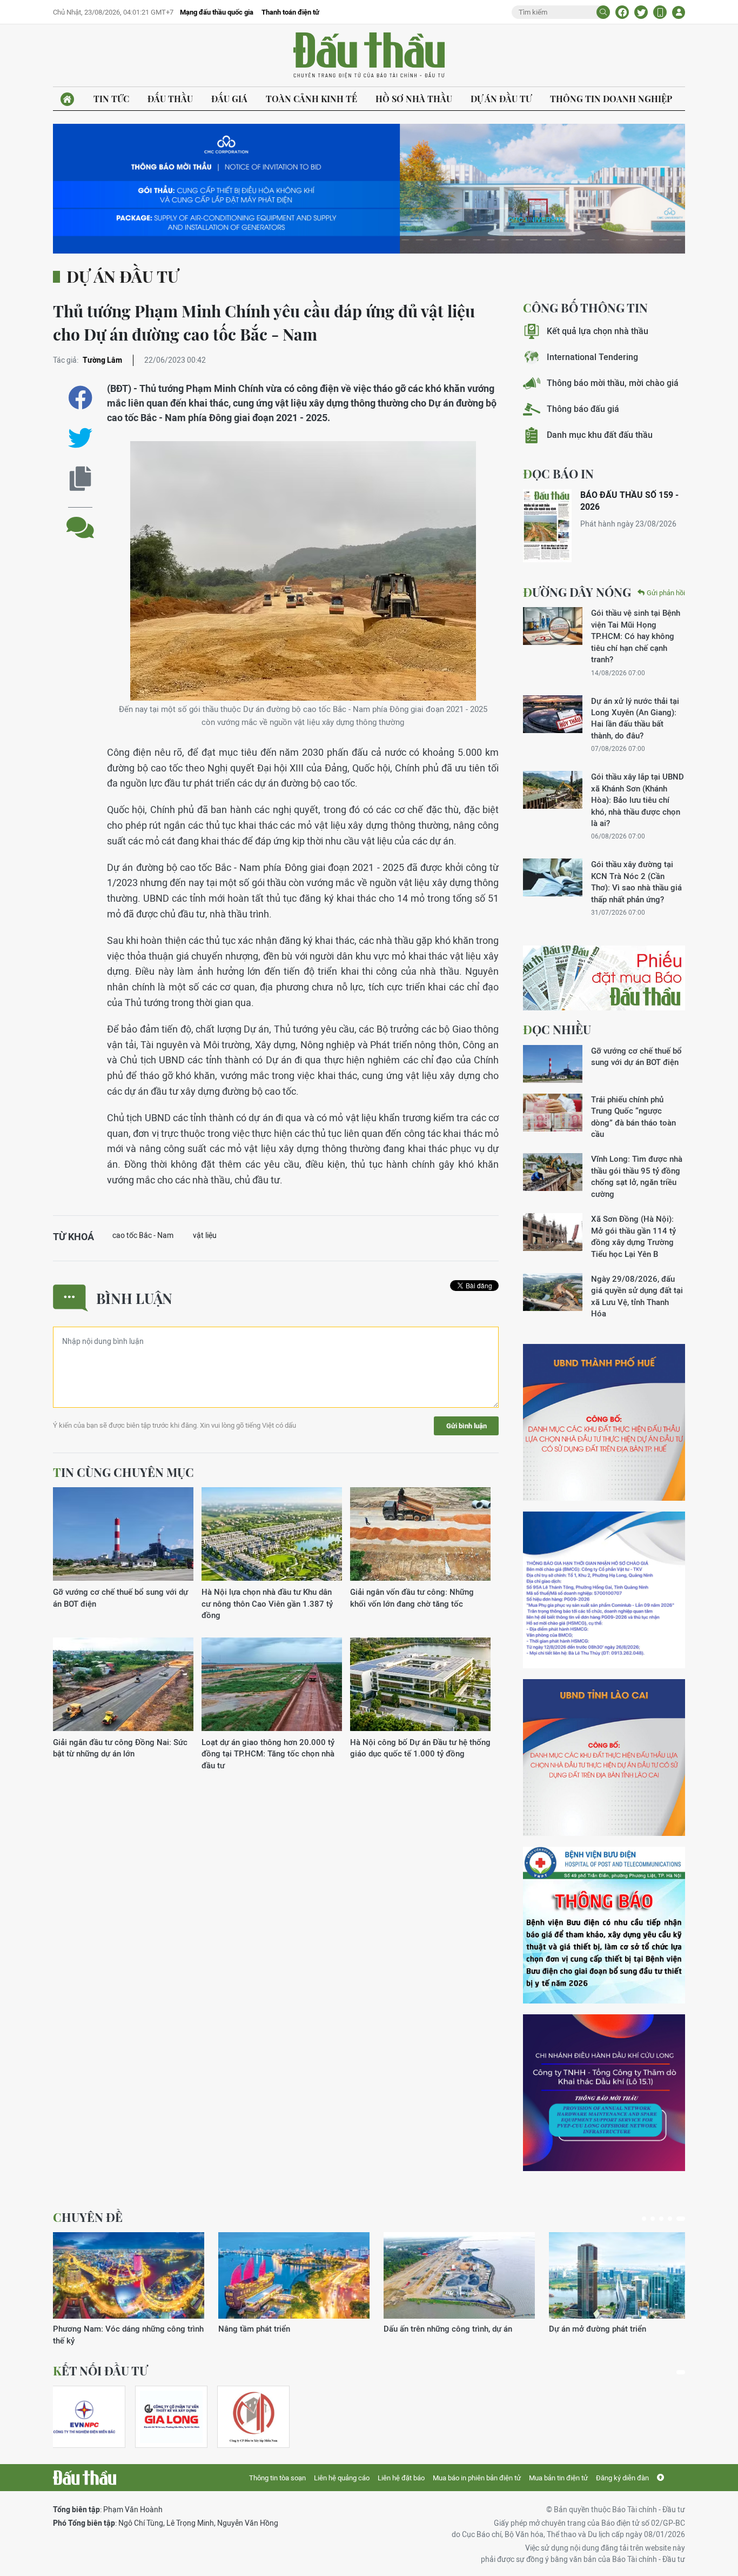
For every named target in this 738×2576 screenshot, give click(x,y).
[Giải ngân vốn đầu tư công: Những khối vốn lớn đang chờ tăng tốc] (420, 1535)
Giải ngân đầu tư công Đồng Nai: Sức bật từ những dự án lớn (120, 1748)
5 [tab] (681, 2219)
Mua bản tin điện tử (558, 2478)
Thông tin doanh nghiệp (611, 99)
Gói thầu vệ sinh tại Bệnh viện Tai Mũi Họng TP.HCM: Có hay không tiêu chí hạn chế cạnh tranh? (636, 636)
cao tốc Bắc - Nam (143, 1235)
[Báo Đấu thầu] (85, 2478)
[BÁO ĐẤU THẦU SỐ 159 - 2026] (547, 526)
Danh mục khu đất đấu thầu (600, 435)
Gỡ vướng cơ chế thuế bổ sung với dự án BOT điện (120, 1597)
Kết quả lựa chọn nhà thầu (598, 331)
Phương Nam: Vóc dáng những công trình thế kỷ (128, 2334)
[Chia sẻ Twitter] (641, 12)
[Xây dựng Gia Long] (171, 2417)
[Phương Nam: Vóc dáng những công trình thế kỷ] (129, 2275)
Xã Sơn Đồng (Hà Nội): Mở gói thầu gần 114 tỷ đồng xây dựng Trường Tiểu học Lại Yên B (633, 1236)
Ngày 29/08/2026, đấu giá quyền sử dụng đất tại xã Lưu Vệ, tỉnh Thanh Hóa (637, 1296)
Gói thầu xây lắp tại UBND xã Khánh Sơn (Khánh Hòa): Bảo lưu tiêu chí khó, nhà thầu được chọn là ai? (638, 800)
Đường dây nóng (577, 592)
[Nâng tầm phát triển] (294, 2275)
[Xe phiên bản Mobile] (660, 12)
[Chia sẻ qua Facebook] (80, 398)
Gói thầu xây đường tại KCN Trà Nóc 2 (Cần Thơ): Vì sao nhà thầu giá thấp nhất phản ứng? (636, 881)
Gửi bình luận (467, 1426)
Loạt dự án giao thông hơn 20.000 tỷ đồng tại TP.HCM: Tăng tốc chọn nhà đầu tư (268, 1754)
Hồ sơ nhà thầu (414, 99)
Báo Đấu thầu (369, 56)
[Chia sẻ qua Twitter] (80, 438)
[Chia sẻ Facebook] (622, 12)
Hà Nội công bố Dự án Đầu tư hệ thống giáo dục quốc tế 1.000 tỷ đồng (420, 1748)
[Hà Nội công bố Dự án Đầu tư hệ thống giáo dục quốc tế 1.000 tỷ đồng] (420, 1685)
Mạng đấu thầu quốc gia (217, 12)
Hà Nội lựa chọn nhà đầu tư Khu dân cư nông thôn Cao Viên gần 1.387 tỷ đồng (267, 1603)
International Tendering (592, 357)
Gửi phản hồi (666, 593)
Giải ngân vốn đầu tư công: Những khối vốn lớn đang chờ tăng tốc (412, 1597)
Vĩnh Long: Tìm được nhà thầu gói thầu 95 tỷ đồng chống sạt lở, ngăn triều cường (637, 1176)
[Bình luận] (80, 519)
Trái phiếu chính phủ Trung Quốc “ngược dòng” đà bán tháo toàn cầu (633, 1117)
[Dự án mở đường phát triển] (625, 2275)
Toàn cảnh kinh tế (311, 99)
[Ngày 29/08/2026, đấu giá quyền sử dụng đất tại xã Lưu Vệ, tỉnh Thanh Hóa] (553, 1292)
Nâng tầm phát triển (254, 2329)
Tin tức (111, 99)
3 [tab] (661, 2219)
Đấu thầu (170, 99)
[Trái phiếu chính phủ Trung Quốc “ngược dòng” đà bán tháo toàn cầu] (553, 1113)
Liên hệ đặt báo (401, 2478)
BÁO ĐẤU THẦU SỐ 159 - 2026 (629, 501)
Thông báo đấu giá (583, 409)
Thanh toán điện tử (290, 12)
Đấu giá (229, 99)
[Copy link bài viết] (80, 479)
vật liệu (205, 1235)
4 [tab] (670, 2219)
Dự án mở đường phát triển (598, 2329)
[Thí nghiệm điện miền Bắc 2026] (84, 2417)
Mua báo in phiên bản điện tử (477, 2478)
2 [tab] (653, 2219)
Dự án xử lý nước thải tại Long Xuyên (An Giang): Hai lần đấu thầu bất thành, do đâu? (635, 718)
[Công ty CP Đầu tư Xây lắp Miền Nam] (253, 2417)
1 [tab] (644, 2219)
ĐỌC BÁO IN (558, 474)
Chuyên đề (88, 2217)
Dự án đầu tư (501, 99)
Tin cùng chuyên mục (123, 1472)
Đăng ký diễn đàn (622, 2478)
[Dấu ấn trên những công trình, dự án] (459, 2275)
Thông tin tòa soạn (277, 2478)
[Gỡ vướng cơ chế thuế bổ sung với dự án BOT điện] (123, 1535)
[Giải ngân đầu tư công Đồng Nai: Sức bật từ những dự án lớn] (123, 1685)
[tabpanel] (129, 2289)
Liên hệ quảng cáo (342, 2478)
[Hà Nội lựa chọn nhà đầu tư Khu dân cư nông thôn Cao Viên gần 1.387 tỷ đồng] (272, 1535)
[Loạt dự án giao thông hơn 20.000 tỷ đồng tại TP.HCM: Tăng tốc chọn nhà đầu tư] (272, 1685)
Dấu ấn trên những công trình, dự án (448, 2329)
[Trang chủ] (67, 99)
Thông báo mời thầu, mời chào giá (613, 383)
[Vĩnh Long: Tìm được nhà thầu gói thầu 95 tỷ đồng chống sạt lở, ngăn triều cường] (553, 1172)
